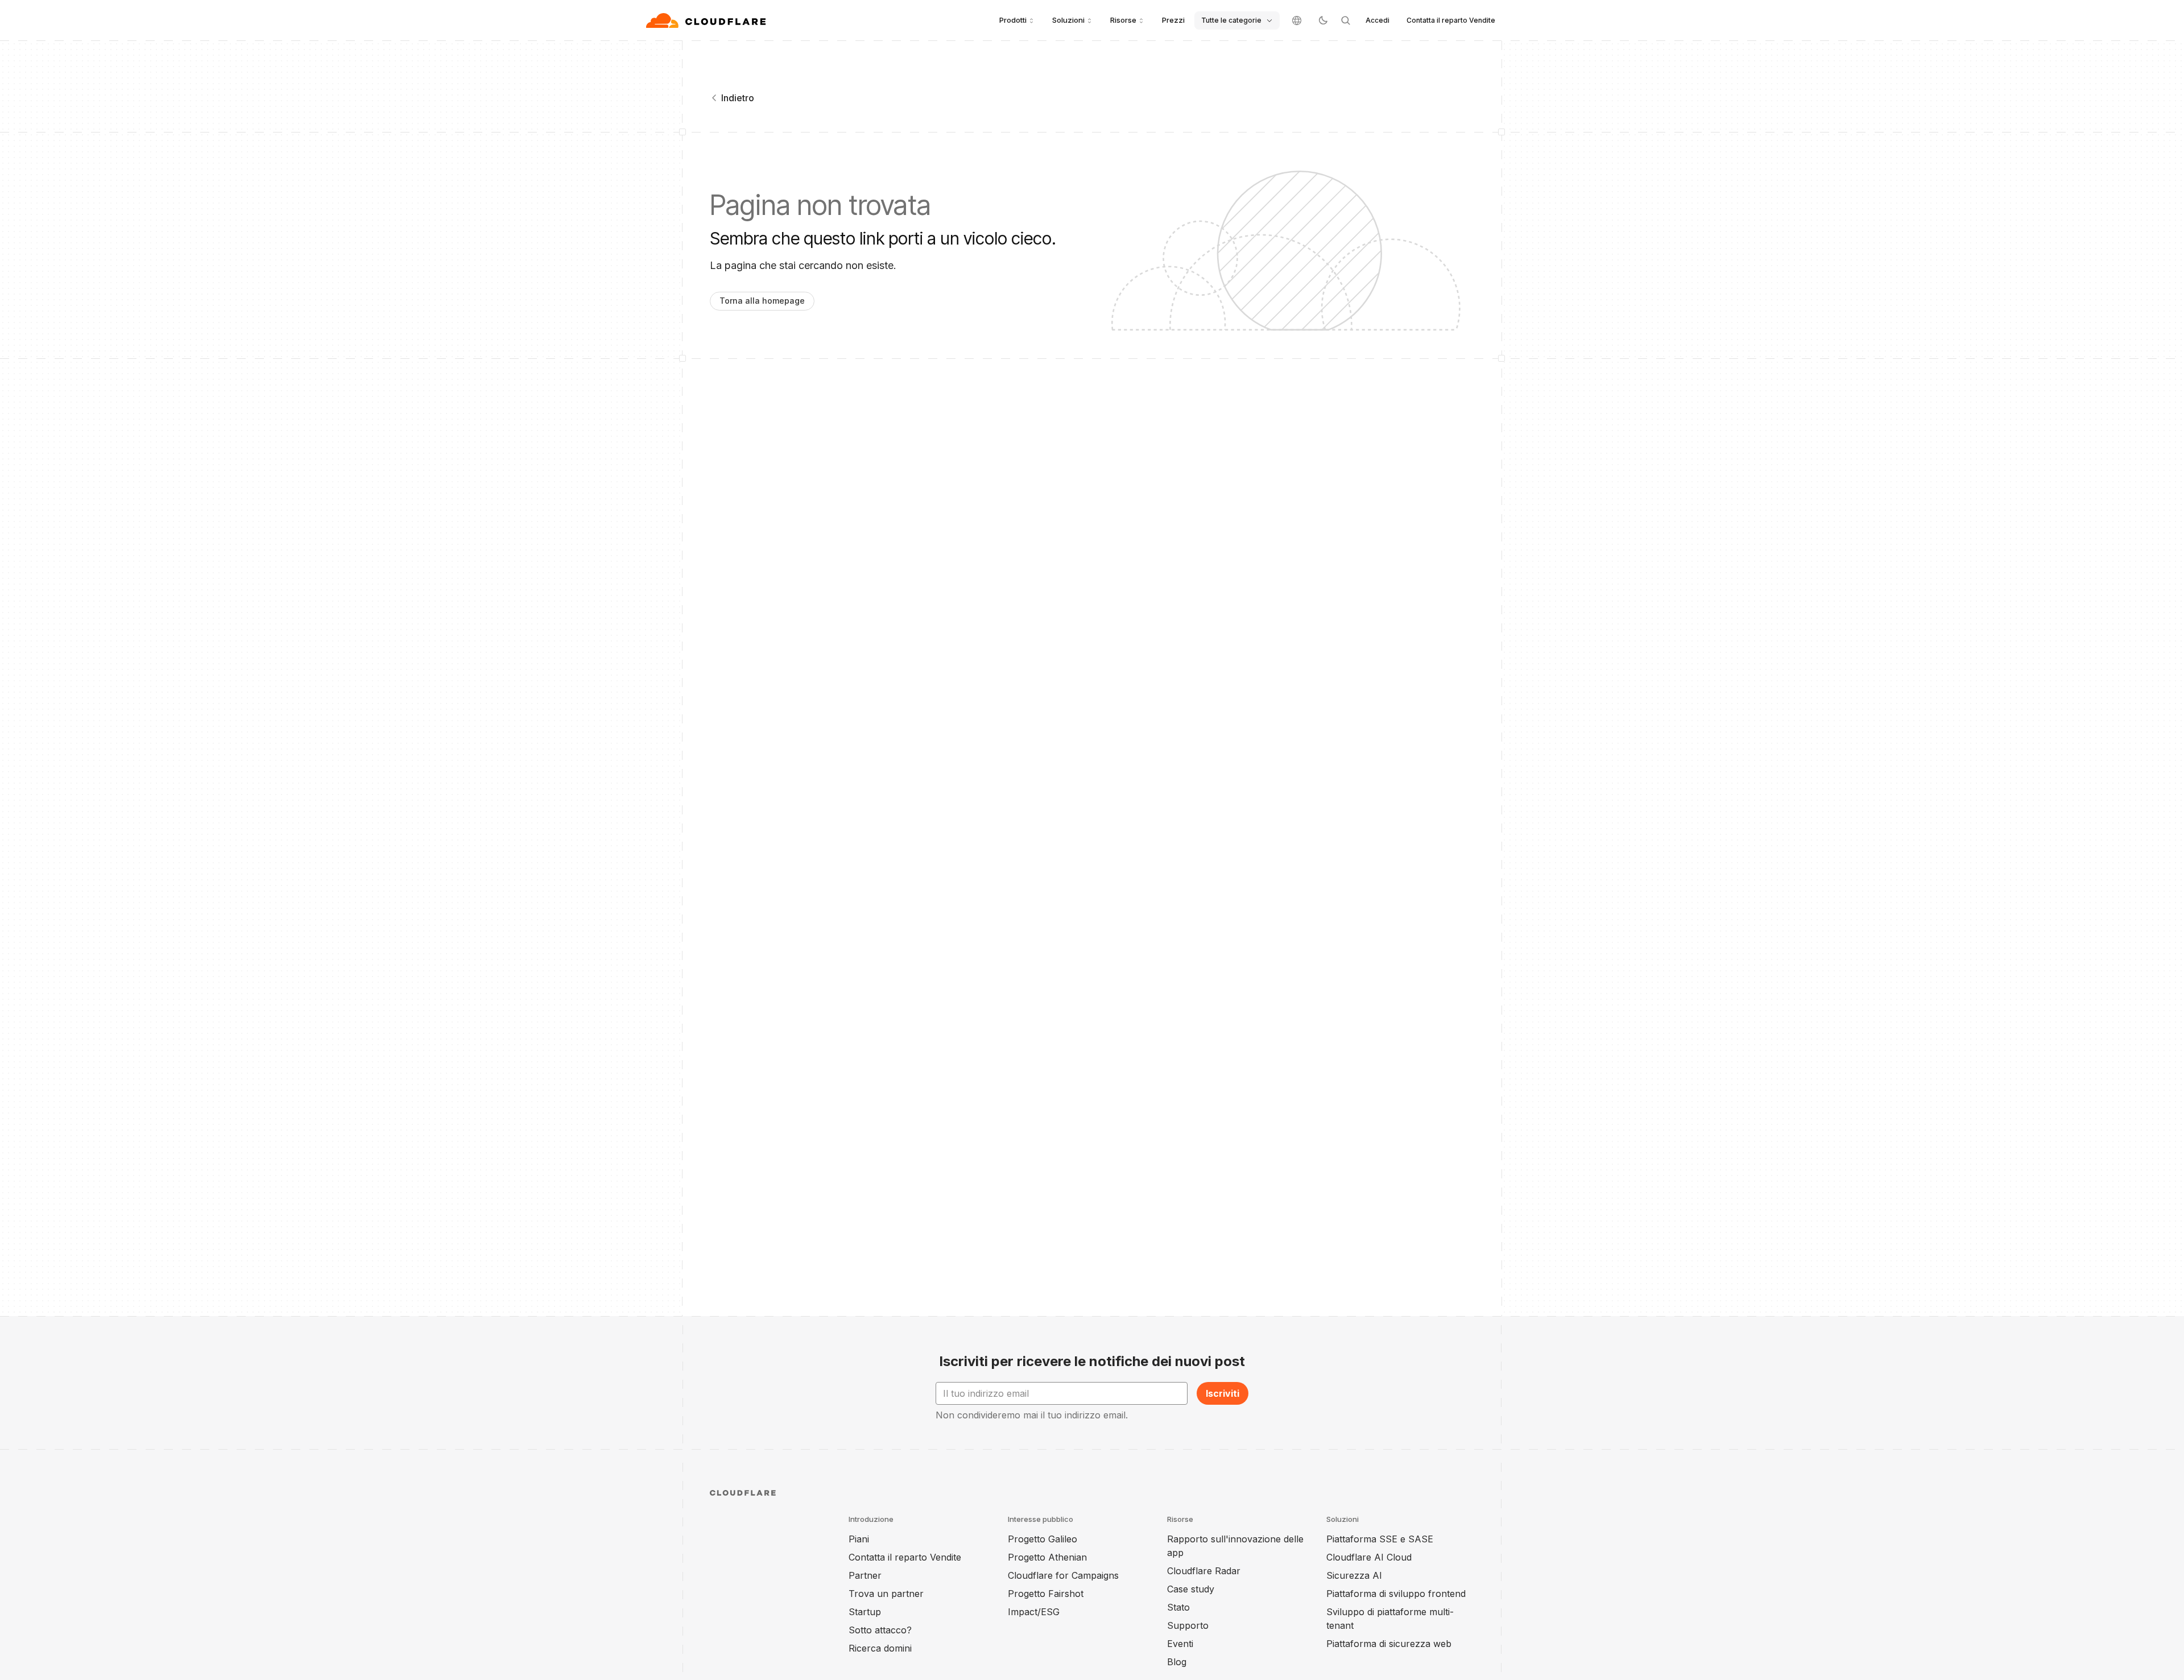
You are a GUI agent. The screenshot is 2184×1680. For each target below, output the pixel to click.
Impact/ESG (1034, 1612)
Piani (859, 1539)
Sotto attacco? (880, 1630)
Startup (865, 1612)
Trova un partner (886, 1594)
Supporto (1188, 1625)
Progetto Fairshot (1046, 1594)
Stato (1178, 1607)
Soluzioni (1068, 20)
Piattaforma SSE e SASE (1380, 1539)
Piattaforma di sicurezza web (1389, 1644)
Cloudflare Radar (1204, 1571)
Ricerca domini (880, 1648)
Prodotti (1013, 20)
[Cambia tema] (1323, 20)
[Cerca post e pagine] (1346, 20)
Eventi (1180, 1644)
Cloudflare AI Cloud (1369, 1557)
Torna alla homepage (762, 301)
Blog (1177, 1662)
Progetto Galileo (1043, 1539)
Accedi (1378, 20)
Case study (1191, 1589)
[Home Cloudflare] (707, 20)
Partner (865, 1575)
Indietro (738, 98)
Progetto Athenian (1047, 1557)
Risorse (1123, 20)
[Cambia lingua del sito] (1297, 20)
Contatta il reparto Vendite (1451, 20)
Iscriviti (1223, 1393)
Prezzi (1173, 20)
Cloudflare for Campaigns (1063, 1575)
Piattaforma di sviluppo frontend (1396, 1594)
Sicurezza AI (1354, 1575)
